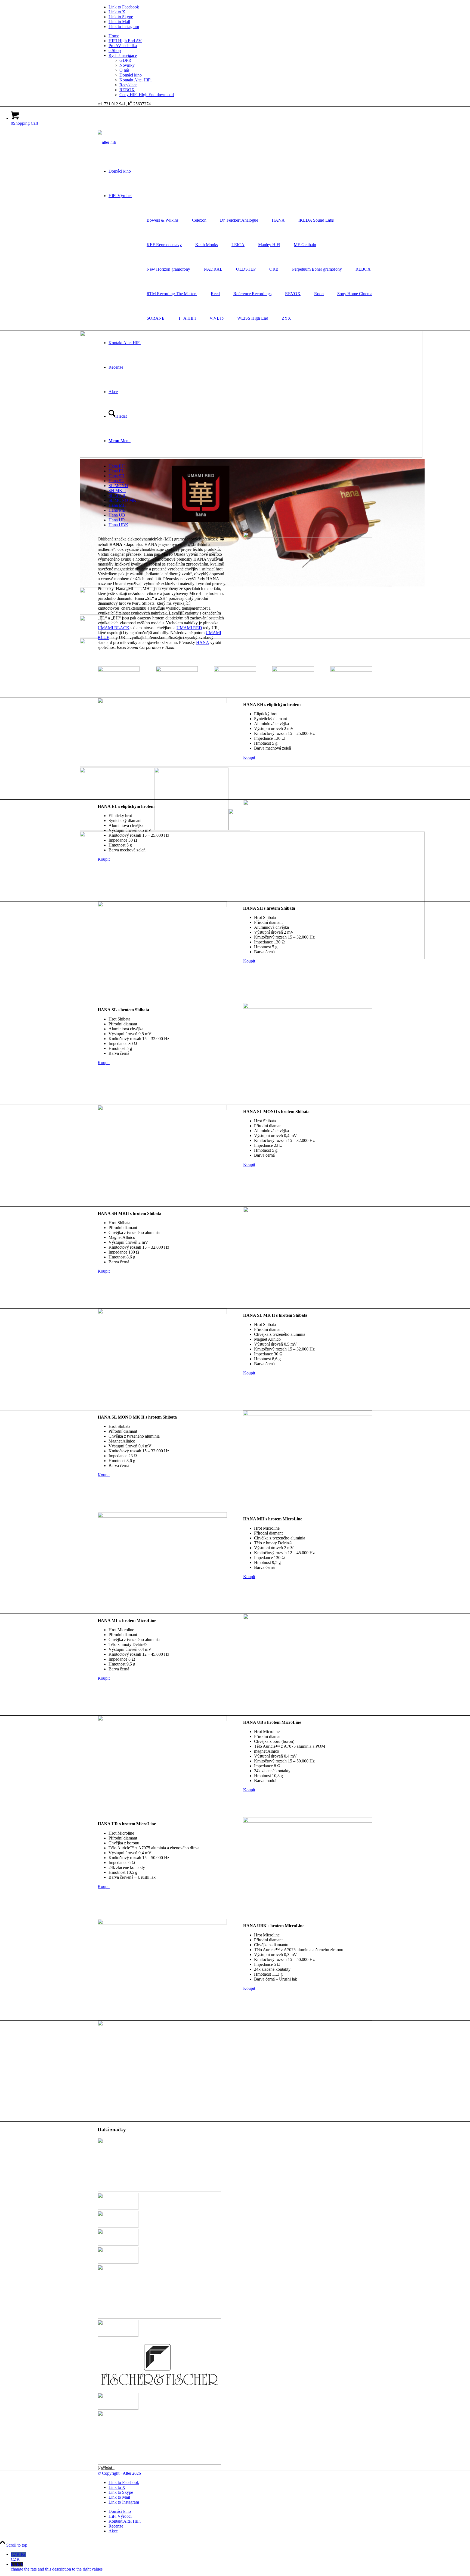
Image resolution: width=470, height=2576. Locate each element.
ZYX (286, 318)
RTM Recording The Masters (172, 294)
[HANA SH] (162, 905)
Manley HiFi (269, 245)
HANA (278, 220)
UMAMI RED (189, 628)
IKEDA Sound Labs (316, 220)
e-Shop (115, 51)
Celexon (199, 220)
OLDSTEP (246, 269)
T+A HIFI (187, 318)
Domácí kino (131, 75)
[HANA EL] (308, 804)
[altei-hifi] (107, 142)
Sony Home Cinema (355, 294)
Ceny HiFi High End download (147, 95)
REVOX (293, 294)
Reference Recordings (252, 294)
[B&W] (118, 2244)
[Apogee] (118, 2208)
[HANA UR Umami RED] (308, 1821)
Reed (215, 294)
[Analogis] (159, 2190)
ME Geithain (305, 245)
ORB (274, 269)
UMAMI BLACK (114, 628)
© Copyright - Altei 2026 (119, 2473)
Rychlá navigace (123, 55)
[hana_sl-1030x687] (177, 670)
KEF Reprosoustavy (164, 245)
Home (114, 36)
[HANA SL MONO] (162, 1109)
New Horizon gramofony (168, 269)
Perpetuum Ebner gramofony (317, 269)
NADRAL (213, 269)
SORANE (156, 318)
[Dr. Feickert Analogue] (118, 2335)
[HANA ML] (308, 1618)
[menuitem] (240, 36)
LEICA (238, 245)
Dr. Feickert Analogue (239, 220)
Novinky (127, 65)
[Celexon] (118, 2262)
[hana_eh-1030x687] (119, 670)
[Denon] (159, 2317)
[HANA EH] (162, 702)
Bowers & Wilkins (163, 220)
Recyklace (128, 85)
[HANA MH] (162, 1516)
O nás (124, 70)
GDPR (125, 60)
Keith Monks (207, 245)
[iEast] (159, 2463)
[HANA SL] (308, 1007)
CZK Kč (18, 2557)
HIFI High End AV (125, 41)
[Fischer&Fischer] (159, 2390)
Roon (319, 294)
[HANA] (118, 2408)
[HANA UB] (162, 1720)
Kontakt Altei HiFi (135, 80)
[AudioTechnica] (118, 2226)
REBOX (127, 90)
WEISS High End (253, 318)
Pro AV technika (123, 46)
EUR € (57, 2567)
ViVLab (217, 318)
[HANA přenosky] (308, 536)
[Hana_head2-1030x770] (351, 670)
